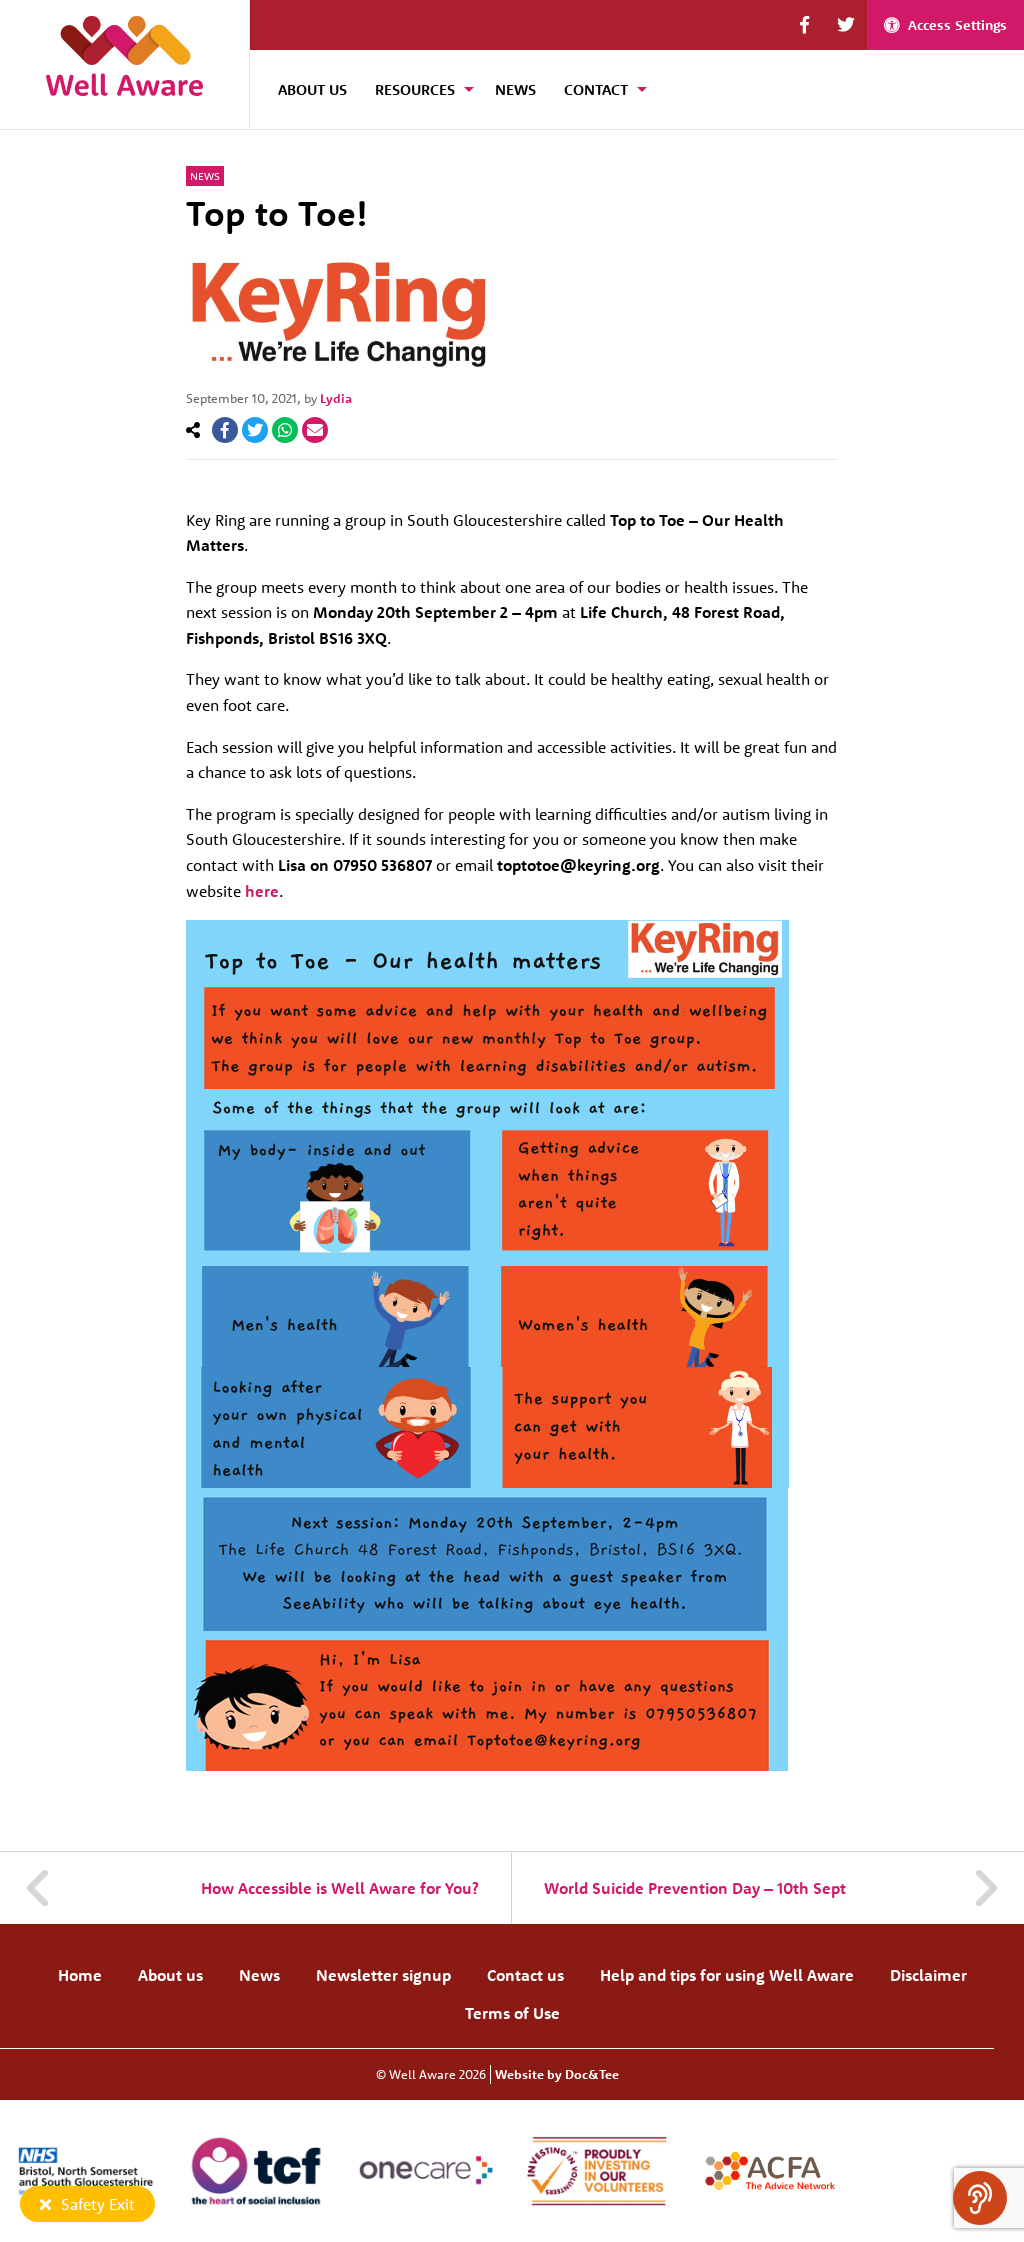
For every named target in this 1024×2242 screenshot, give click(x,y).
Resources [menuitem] (415, 89)
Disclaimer (928, 1975)
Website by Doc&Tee (557, 2074)
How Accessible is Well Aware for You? (340, 1888)
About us (170, 1975)
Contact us (525, 1975)
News (205, 176)
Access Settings (957, 25)
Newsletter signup (383, 1975)
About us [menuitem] (312, 89)
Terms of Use (512, 2013)
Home (80, 1975)
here (260, 891)
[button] (804, 25)
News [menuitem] (515, 89)
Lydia (336, 398)
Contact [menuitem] (596, 89)
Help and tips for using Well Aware (727, 1975)
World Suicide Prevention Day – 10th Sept (695, 1888)
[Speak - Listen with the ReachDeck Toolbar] (980, 2198)
